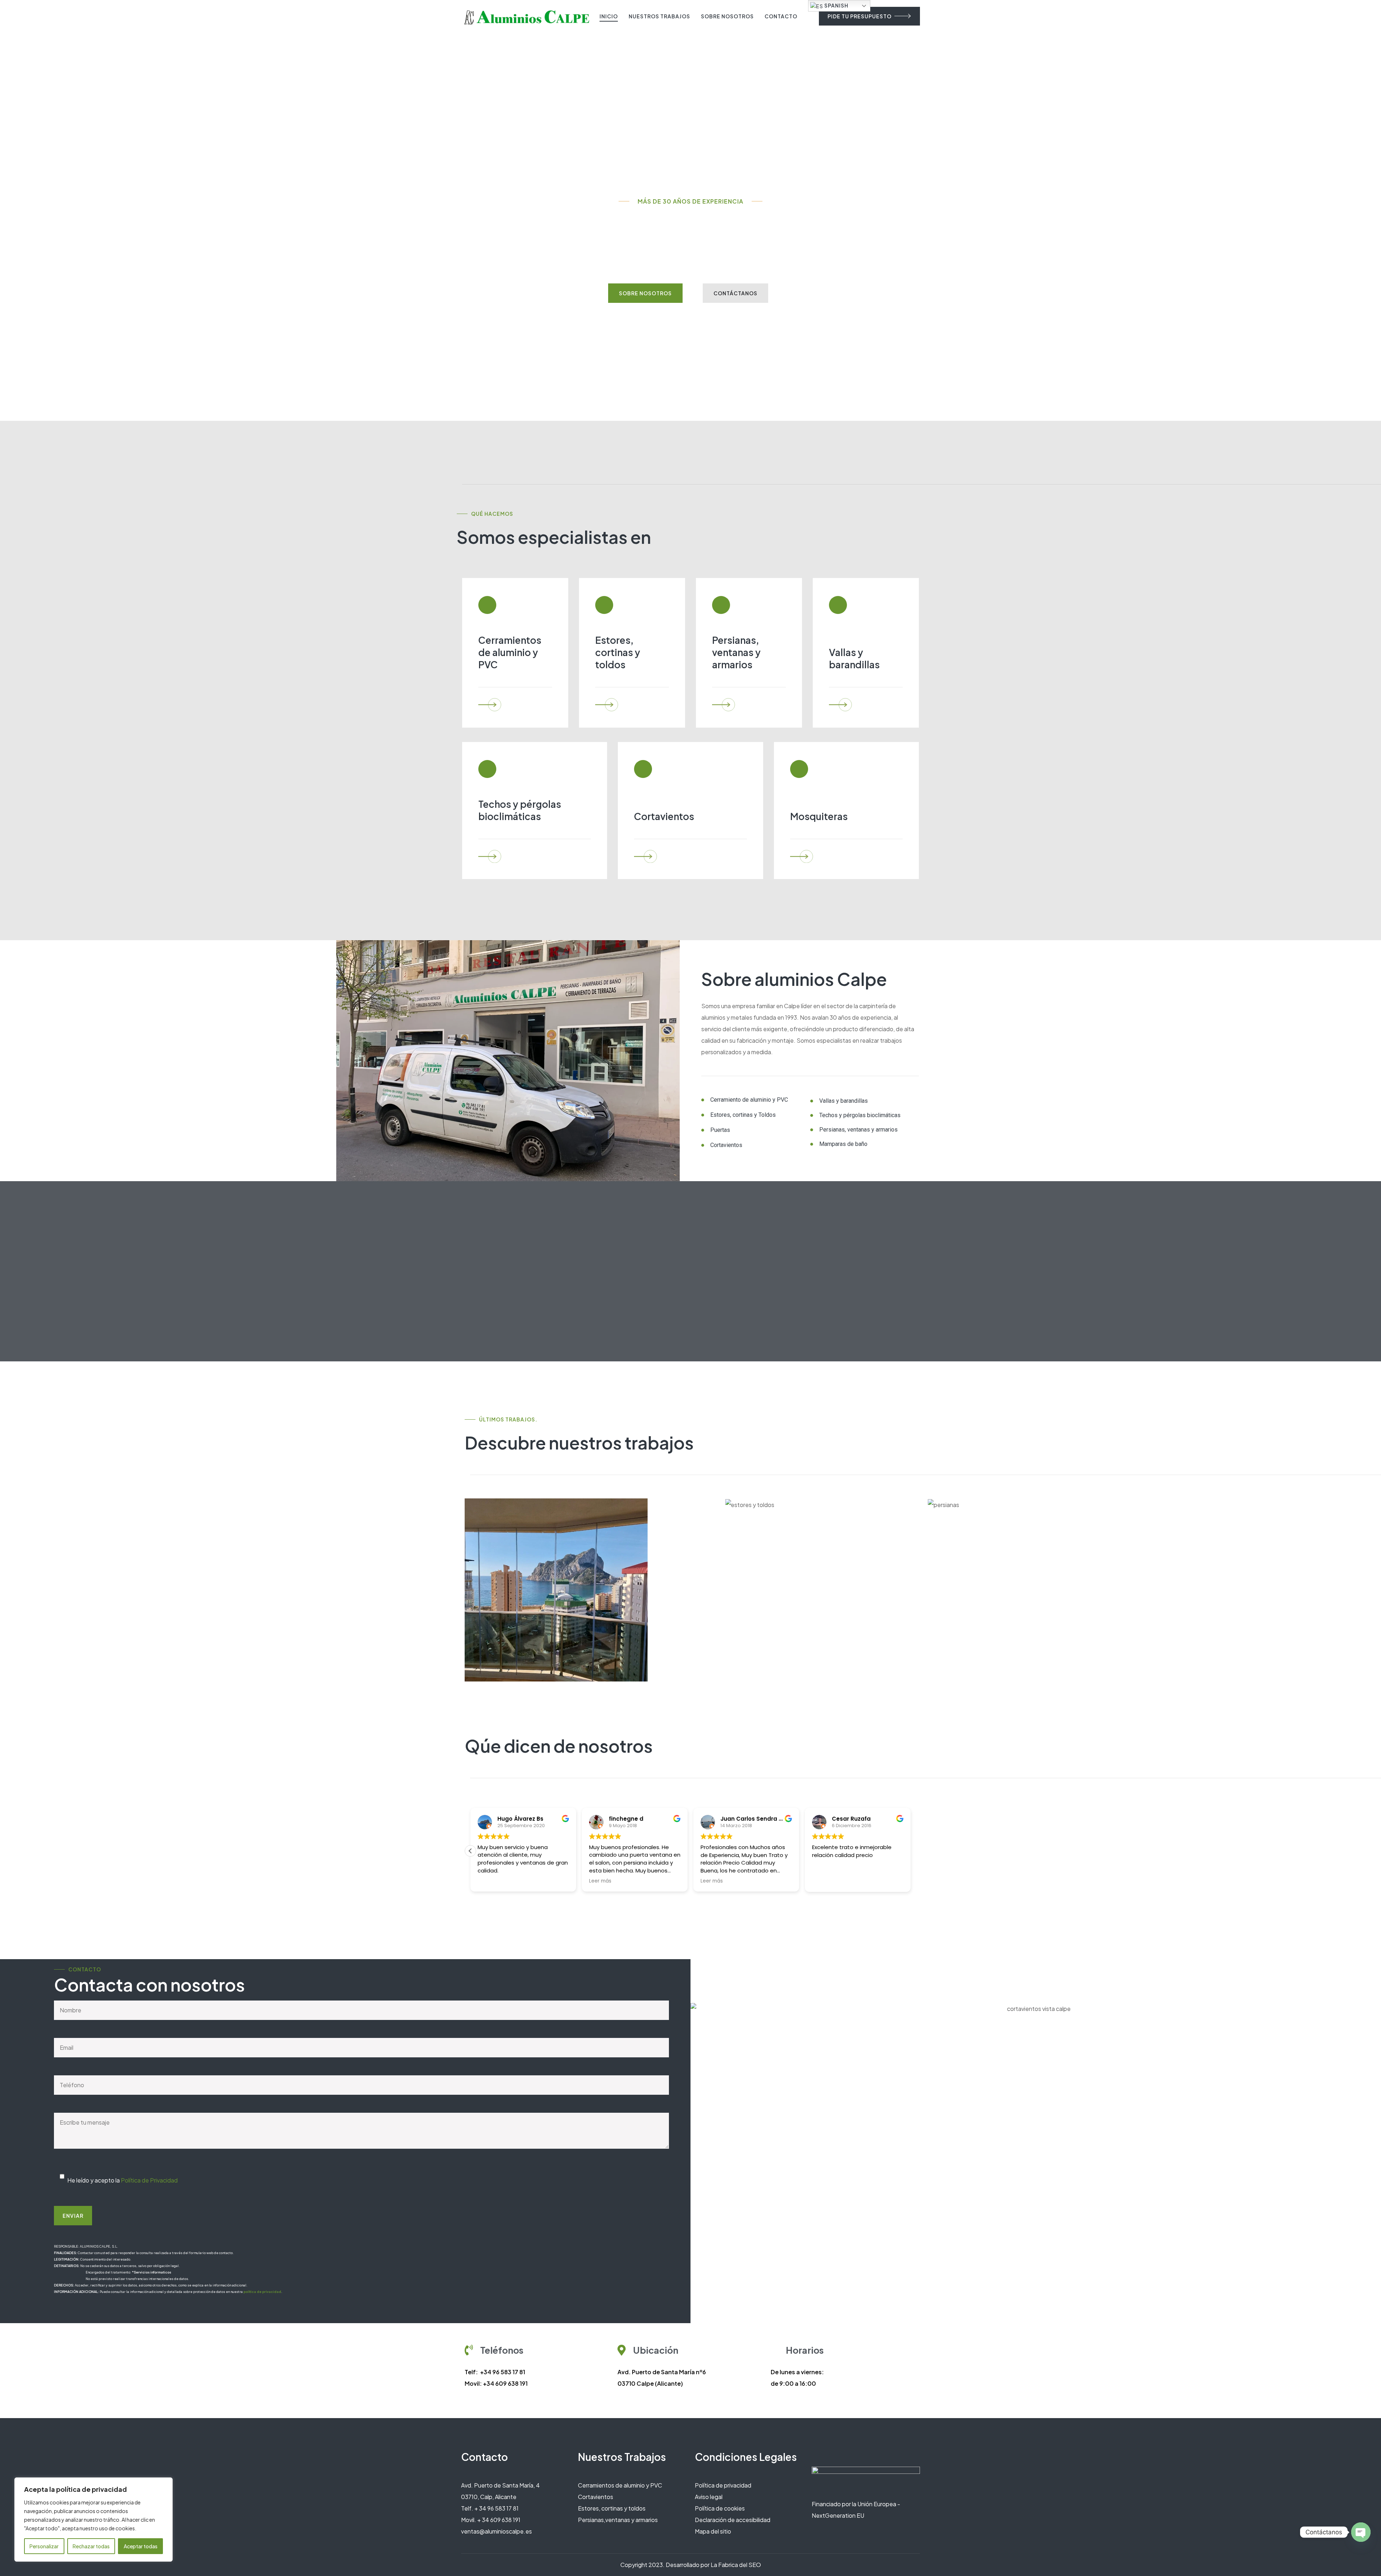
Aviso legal (709, 2497)
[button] (911, 1851)
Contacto (781, 16)
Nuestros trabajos (659, 16)
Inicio (609, 16)
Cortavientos (596, 2497)
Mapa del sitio (713, 2531)
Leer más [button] (489, 1881)
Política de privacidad (723, 2485)
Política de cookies (720, 2508)
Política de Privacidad (149, 2180)
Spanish (836, 5)
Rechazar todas (91, 2546)
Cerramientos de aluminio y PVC (620, 2485)
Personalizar (44, 2546)
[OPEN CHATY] (1361, 2532)
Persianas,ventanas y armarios (618, 2520)
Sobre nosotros (727, 16)
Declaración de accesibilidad (733, 2520)
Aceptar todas (141, 2546)
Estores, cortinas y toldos (612, 2508)
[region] (94, 2520)
